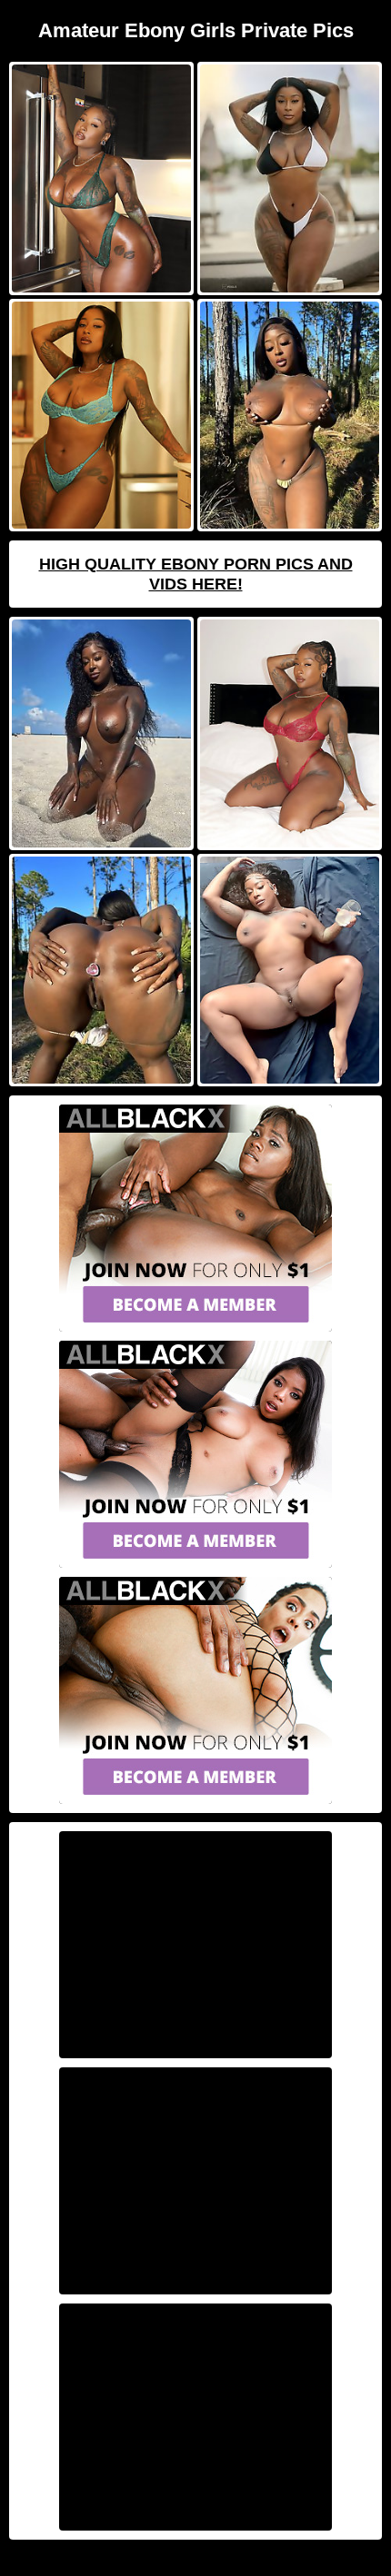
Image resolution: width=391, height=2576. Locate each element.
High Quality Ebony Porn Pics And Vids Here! (196, 574)
